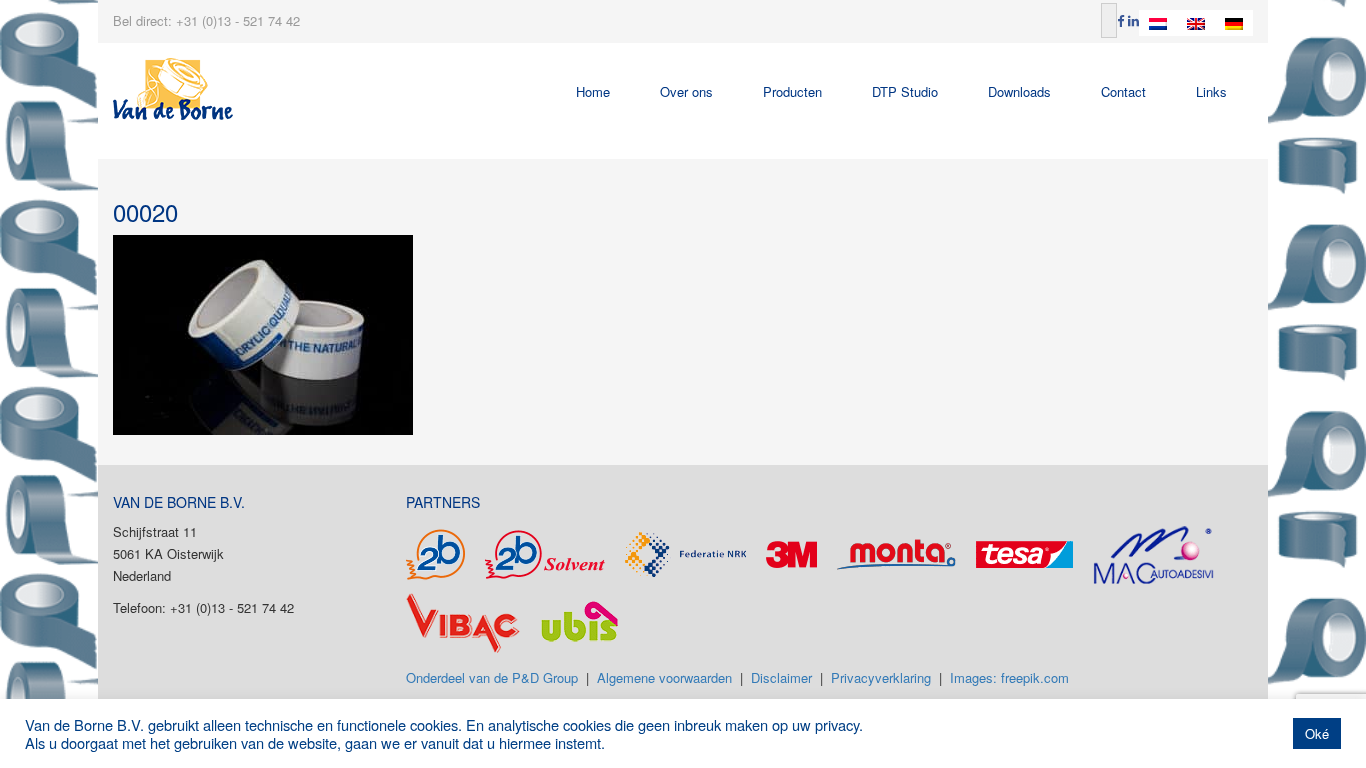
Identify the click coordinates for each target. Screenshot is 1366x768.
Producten (792, 91)
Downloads (1019, 91)
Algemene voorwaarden (664, 677)
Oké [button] (1317, 733)
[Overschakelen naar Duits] (1234, 23)
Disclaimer (781, 677)
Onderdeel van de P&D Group (492, 677)
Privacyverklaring (881, 677)
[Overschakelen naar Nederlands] (1158, 23)
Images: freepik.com (1009, 677)
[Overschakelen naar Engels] (1196, 23)
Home (593, 91)
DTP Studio (905, 91)
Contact (1123, 91)
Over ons (686, 91)
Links (1211, 91)
